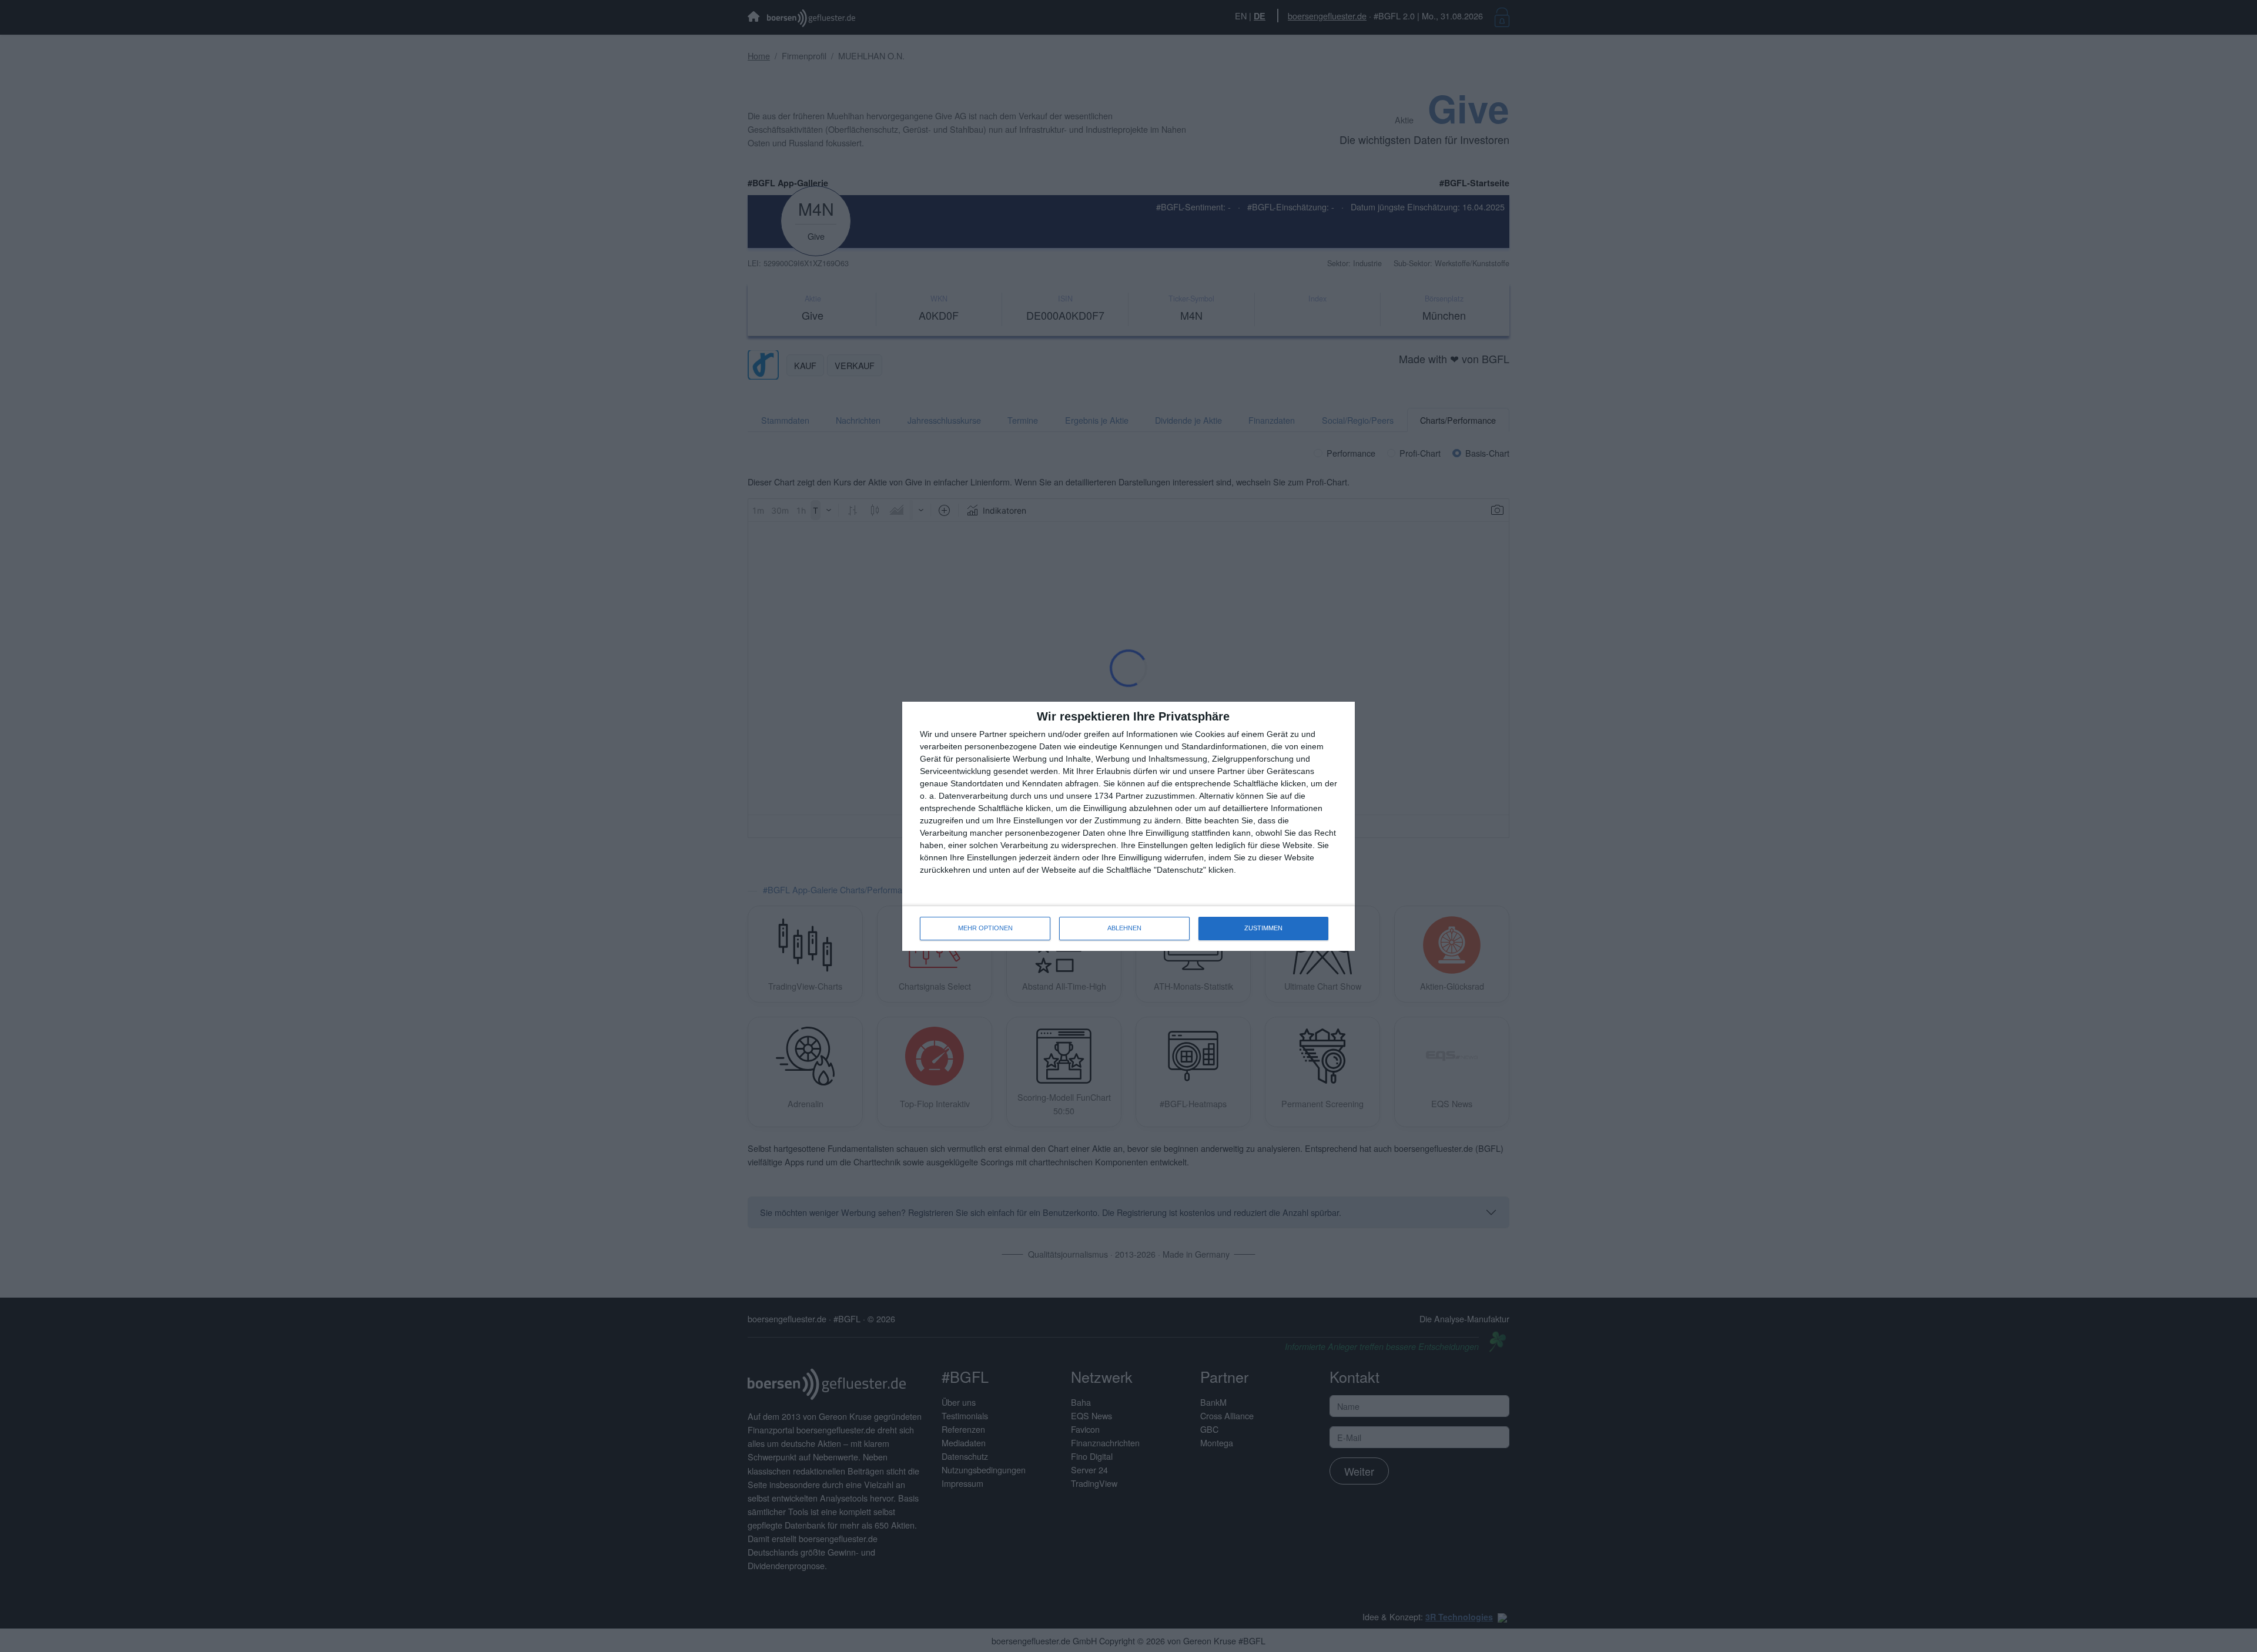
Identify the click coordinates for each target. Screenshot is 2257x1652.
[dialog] (1128, 826)
